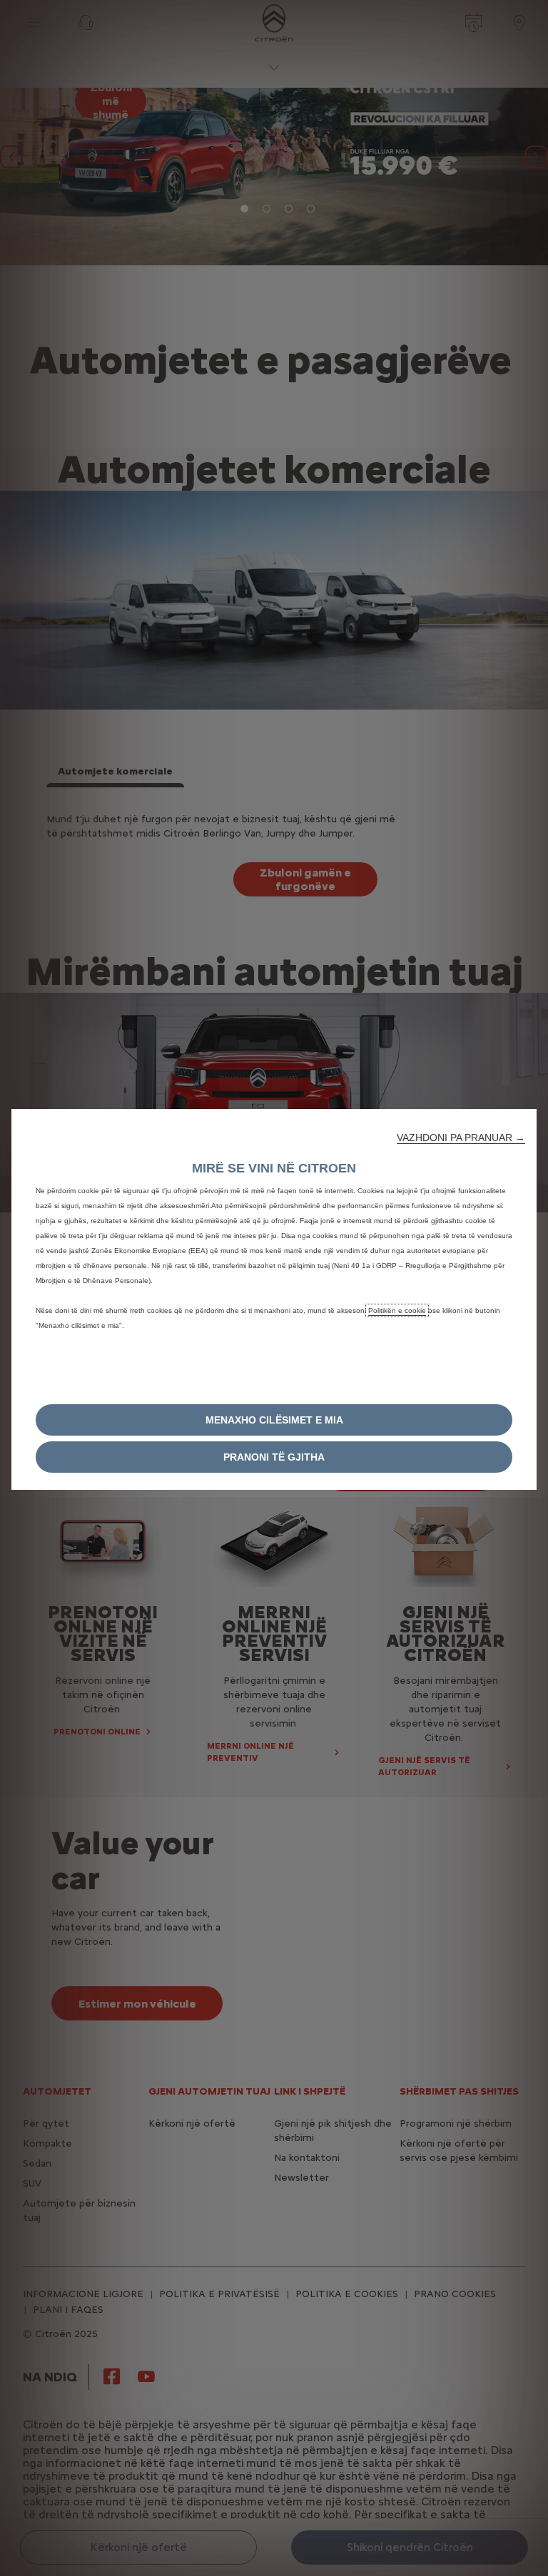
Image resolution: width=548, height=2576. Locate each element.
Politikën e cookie (397, 1310)
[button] (461, 1138)
